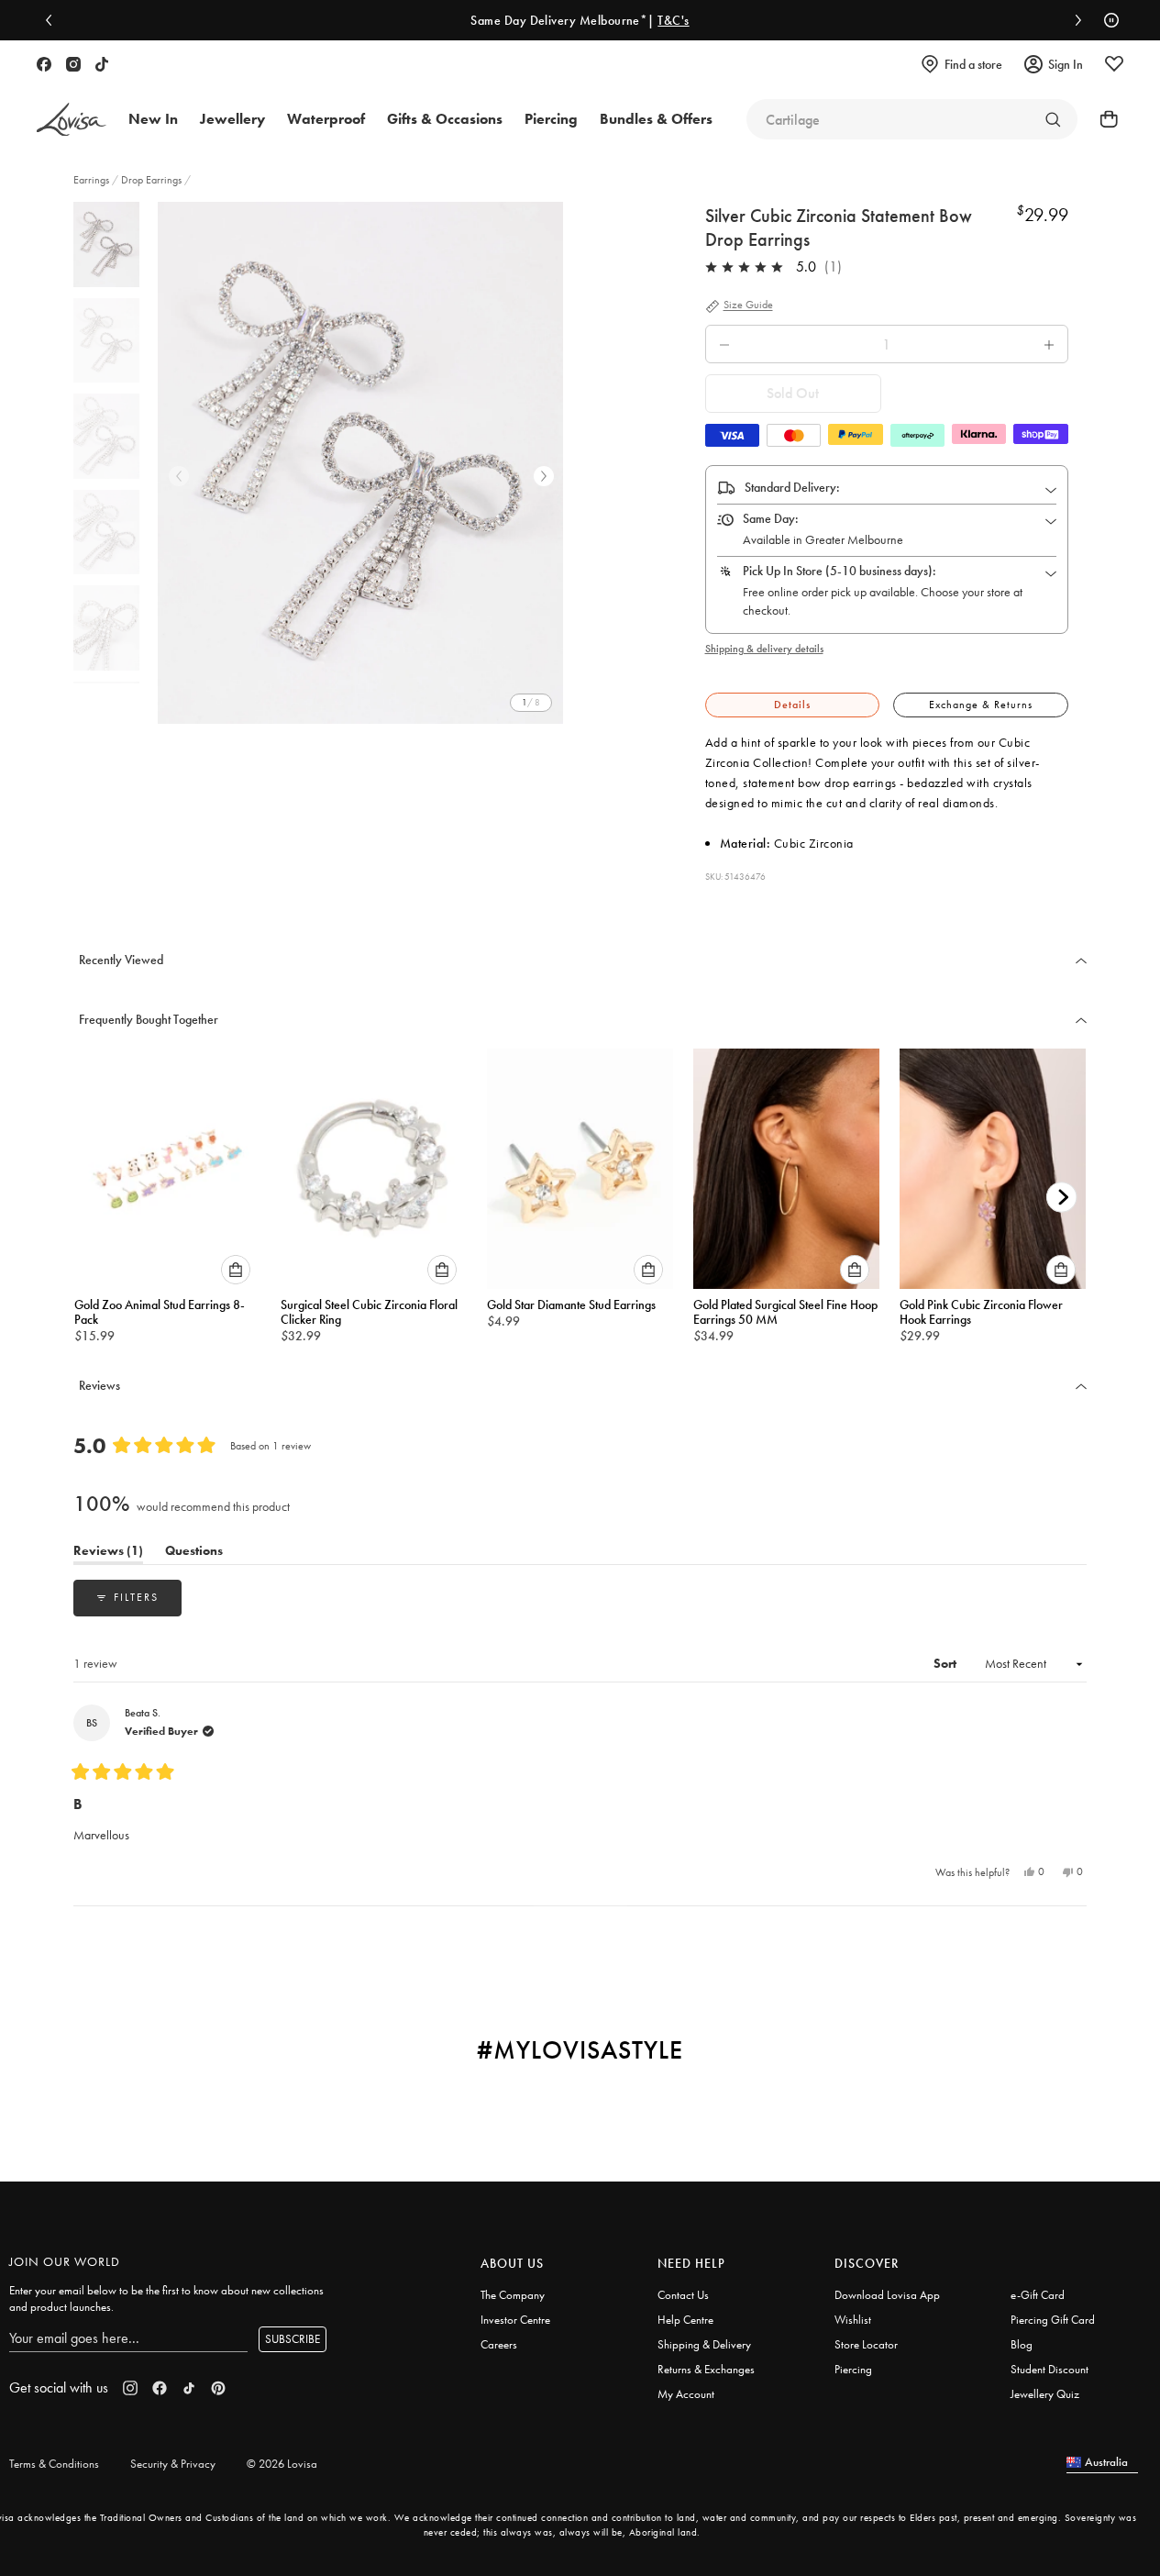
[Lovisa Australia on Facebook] (44, 64)
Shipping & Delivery (704, 2344)
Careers (499, 2344)
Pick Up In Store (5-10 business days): (840, 571)
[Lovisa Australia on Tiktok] (102, 64)
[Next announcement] (1074, 20)
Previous (179, 476)
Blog (1022, 2344)
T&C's (673, 20)
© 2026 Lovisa (282, 2464)
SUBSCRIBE (293, 2339)
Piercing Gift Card (1053, 2320)
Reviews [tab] (108, 1554)
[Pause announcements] (1107, 20)
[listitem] (360, 463)
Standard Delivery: (792, 487)
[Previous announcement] (53, 20)
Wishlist (853, 2320)
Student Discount (1050, 2369)
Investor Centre (515, 2320)
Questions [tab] (194, 1554)
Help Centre (685, 2320)
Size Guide (748, 305)
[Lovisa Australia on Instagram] (73, 64)
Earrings (93, 180)
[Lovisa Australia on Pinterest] (218, 2388)
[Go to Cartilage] (1053, 119)
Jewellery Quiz (1045, 2394)
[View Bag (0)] (1103, 119)
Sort (946, 1663)
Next (544, 476)
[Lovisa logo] (72, 120)
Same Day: (771, 518)
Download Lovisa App (887, 2295)
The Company (513, 2295)
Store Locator (866, 2344)
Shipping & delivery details (764, 649)
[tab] (792, 705)
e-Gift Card (1038, 2295)
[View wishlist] (1114, 64)
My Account (686, 2394)
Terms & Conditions (54, 2464)
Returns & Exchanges (706, 2369)
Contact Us (683, 2295)
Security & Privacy (173, 2464)
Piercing (853, 2369)
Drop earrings (151, 180)
